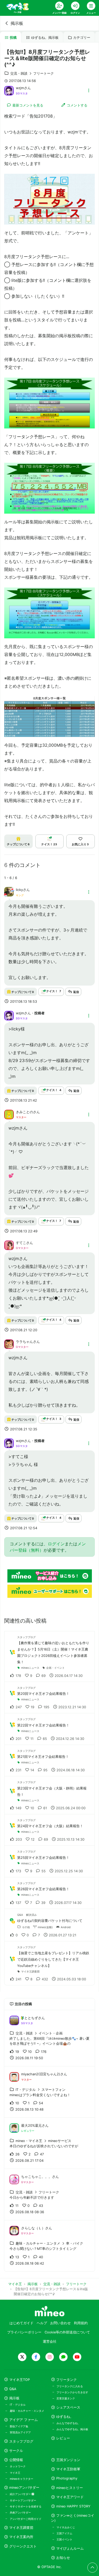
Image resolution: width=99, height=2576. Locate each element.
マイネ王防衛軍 (68, 2469)
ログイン (56, 1544)
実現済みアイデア (20, 2432)
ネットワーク (18, 2466)
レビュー (63, 2438)
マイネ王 (15, 2473)
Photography (67, 2478)
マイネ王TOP (20, 2380)
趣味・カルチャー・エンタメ (27, 2411)
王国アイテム (64, 2533)
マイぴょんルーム (70, 2548)
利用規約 (81, 2323)
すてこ (21, 1243)
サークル (16, 2451)
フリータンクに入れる (70, 2386)
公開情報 (16, 2460)
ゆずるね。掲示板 (45, 38)
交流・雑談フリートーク (32, 73)
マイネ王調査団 (21, 2528)
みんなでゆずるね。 (68, 2423)
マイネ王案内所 (21, 2537)
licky (19, 890)
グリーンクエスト (23, 2546)
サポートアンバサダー (23, 2500)
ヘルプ (42, 2323)
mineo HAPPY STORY (73, 2506)
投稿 (13, 38)
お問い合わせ (60, 2323)
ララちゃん (24, 1342)
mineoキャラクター (22, 2479)
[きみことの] (9, 1114)
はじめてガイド (22, 2323)
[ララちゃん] (9, 1344)
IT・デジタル (18, 2405)
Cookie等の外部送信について (67, 2332)
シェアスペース (68, 2407)
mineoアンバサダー (24, 2488)
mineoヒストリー (70, 2488)
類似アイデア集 (19, 2426)
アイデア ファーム (23, 2420)
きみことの (24, 1112)
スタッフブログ (21, 2441)
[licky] (9, 895)
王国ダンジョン (68, 2460)
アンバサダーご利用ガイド (26, 2519)
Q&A (13, 2389)
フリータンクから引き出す (72, 2392)
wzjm (20, 88)
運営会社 (50, 2341)
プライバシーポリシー (24, 2332)
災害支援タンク (66, 2398)
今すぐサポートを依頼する (26, 2506)
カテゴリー (82, 38)
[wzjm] (9, 90)
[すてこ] (9, 1245)
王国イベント (64, 2539)
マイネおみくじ (66, 2527)
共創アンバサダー (20, 2512)
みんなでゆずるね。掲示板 (72, 2429)
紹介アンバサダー (21, 2494)
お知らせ (63, 2558)
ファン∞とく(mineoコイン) (73, 2518)
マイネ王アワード (70, 2497)
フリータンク (67, 2380)
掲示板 (17, 23)
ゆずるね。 (65, 2417)
